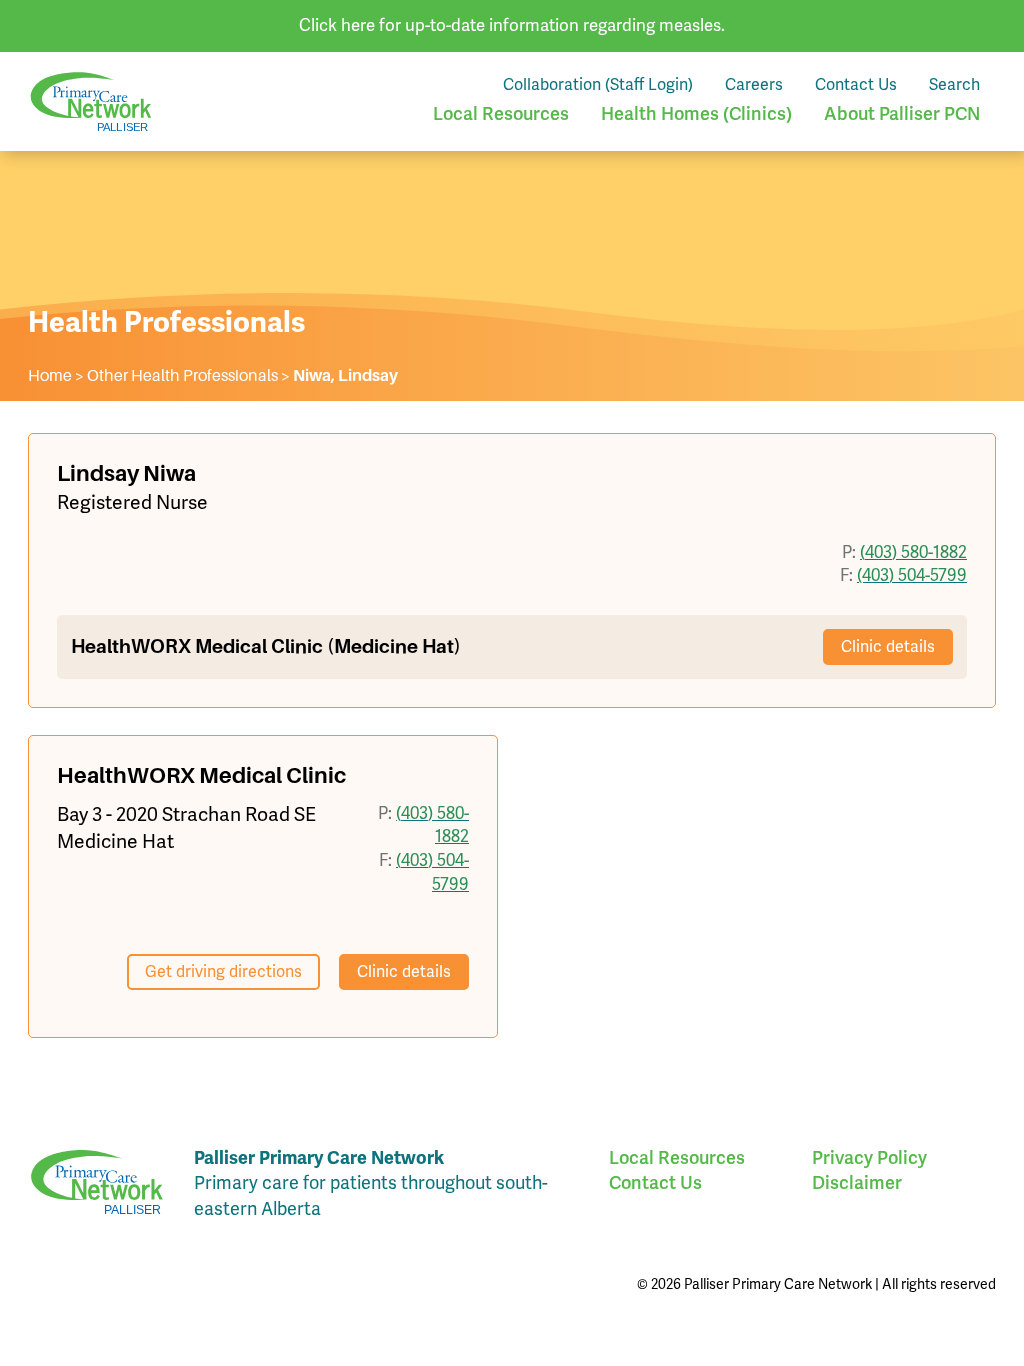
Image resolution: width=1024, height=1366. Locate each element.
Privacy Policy (869, 1158)
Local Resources (501, 114)
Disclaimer (857, 1183)
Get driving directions (223, 972)
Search (954, 85)
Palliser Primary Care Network (91, 101)
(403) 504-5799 (912, 575)
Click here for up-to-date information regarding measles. (512, 25)
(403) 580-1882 (913, 552)
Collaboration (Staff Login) (598, 85)
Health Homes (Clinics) (696, 114)
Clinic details (888, 647)
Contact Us (856, 85)
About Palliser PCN (902, 114)
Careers (754, 85)
